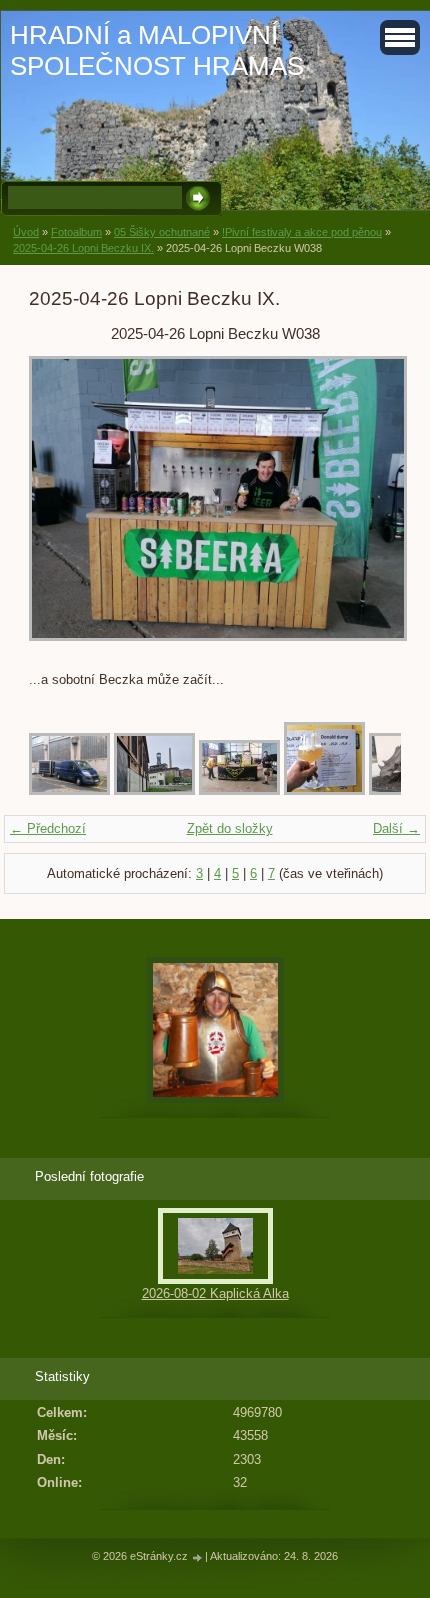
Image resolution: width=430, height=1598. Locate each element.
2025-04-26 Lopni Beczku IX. (83, 248)
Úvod (26, 232)
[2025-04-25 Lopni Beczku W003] (154, 790)
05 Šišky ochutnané (162, 232)
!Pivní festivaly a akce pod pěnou (302, 232)
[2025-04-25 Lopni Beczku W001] (69, 790)
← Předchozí (48, 828)
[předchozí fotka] (61, 508)
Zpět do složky (230, 828)
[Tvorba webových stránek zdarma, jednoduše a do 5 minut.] (198, 1557)
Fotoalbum (76, 232)
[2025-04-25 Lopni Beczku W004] (239, 790)
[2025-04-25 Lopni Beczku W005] (324, 790)
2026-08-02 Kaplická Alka (215, 1293)
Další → (396, 828)
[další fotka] (368, 508)
